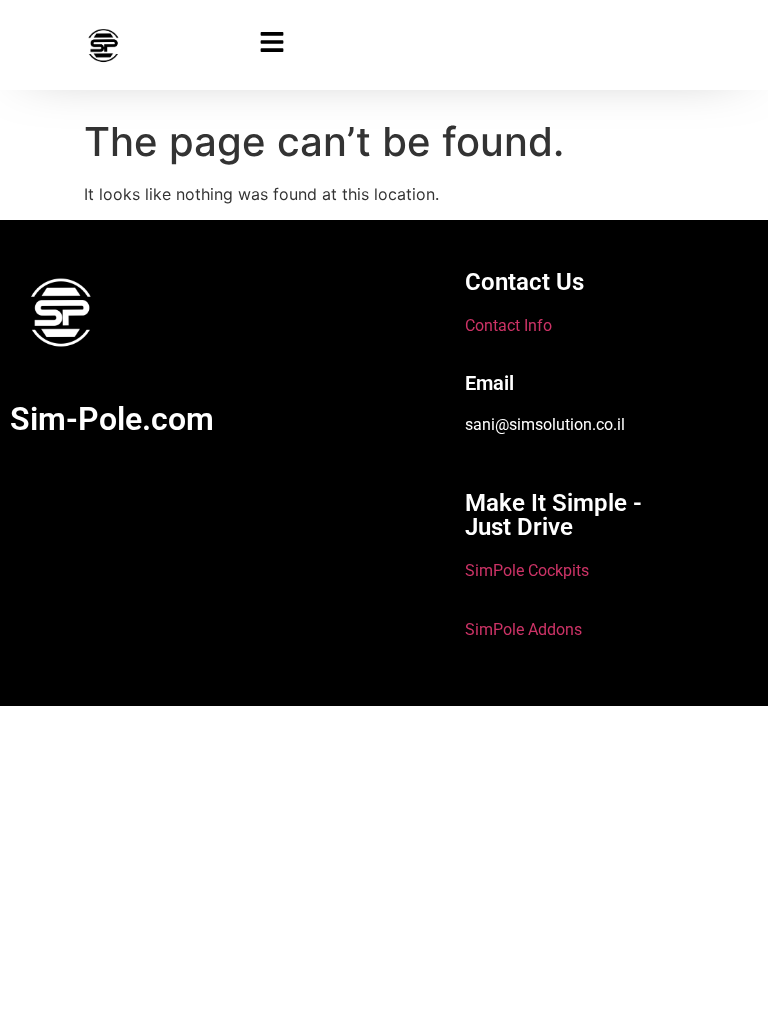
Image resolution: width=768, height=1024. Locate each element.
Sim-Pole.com (112, 419)
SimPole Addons (523, 629)
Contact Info (508, 325)
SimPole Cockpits (527, 570)
